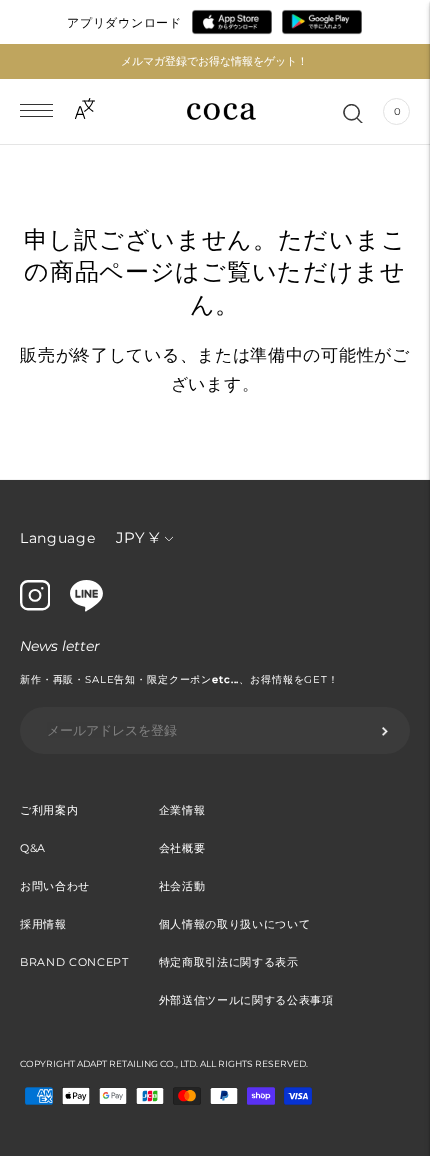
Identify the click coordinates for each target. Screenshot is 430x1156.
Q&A (33, 848)
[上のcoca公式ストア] (86, 607)
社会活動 (182, 886)
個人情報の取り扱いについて (235, 924)
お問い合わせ (55, 886)
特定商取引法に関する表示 (229, 962)
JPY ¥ (137, 537)
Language (58, 538)
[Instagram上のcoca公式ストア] (35, 606)
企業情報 (182, 810)
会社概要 (182, 848)
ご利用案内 (49, 810)
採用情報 (43, 924)
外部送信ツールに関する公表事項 (246, 1000)
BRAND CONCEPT (74, 962)
